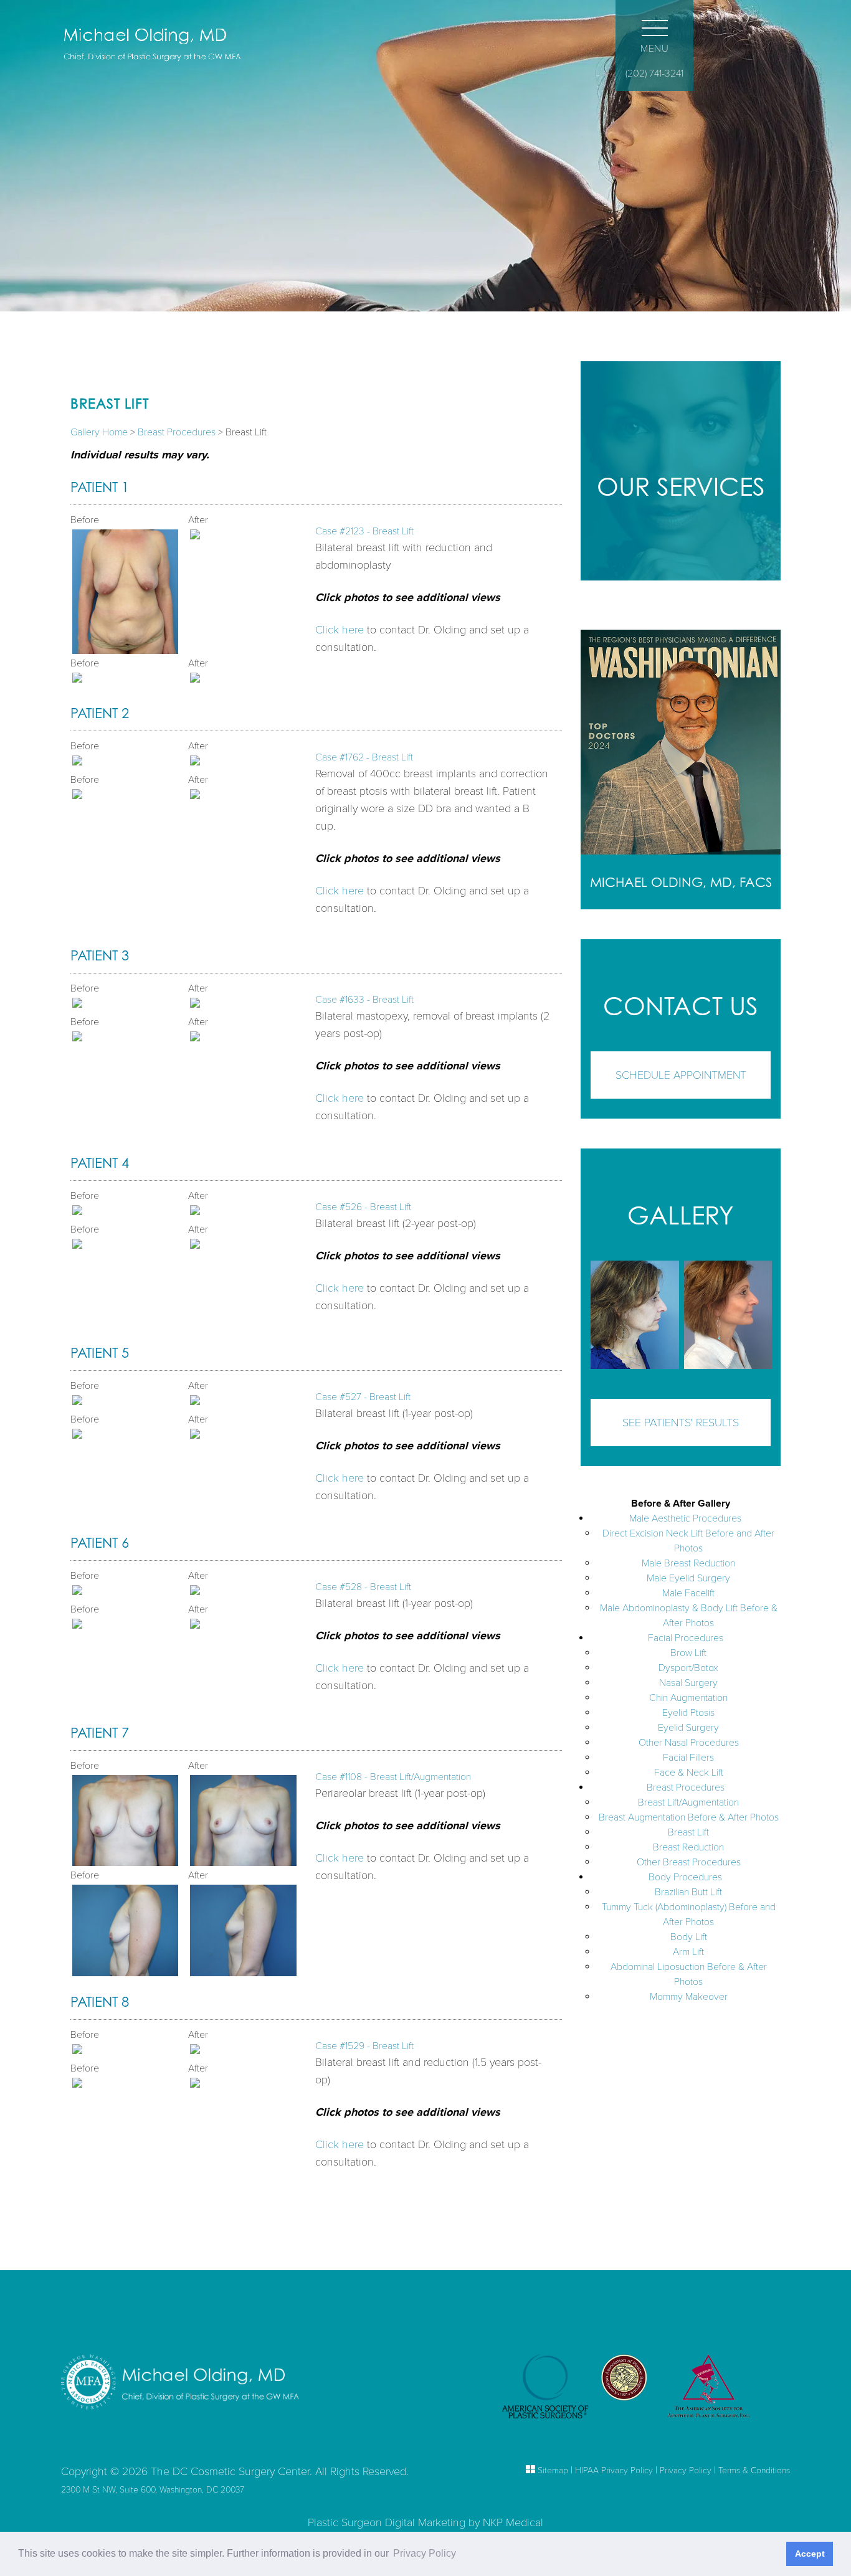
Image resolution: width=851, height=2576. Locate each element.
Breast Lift (688, 1832)
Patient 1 (100, 487)
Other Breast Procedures (689, 1862)
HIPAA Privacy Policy (614, 2470)
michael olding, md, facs (681, 882)
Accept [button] (810, 2554)
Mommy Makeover (689, 1997)
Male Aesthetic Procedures (685, 1518)
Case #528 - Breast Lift (363, 1587)
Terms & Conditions (754, 2470)
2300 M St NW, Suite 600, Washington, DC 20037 (153, 2490)
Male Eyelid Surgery (688, 1578)
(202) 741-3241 (654, 73)
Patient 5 (100, 1352)
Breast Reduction (688, 1847)
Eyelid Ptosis (688, 1713)
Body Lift (689, 1937)
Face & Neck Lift (689, 1773)
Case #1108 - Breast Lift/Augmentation (393, 1777)
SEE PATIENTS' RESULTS (681, 1423)
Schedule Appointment (681, 1075)
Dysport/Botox (688, 1668)
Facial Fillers (688, 1758)
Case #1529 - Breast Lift (364, 2046)
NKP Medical (513, 2522)
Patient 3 (100, 955)
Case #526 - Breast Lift (363, 1207)
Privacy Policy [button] (425, 2553)
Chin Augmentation (688, 1698)
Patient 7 (100, 1732)
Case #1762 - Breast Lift (364, 757)
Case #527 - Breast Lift (363, 1397)
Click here (340, 630)
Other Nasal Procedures (689, 1743)
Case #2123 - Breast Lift (364, 531)
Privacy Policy (686, 2470)
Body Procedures (685, 1877)
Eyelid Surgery (688, 1728)
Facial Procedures (686, 1638)
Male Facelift (688, 1593)
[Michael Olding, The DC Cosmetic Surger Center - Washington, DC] (162, 45)
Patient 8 (100, 2001)
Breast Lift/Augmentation (688, 1802)
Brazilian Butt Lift (688, 1892)
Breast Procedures (177, 432)
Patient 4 (100, 1163)
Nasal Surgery (688, 1683)
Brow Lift (688, 1653)
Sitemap (553, 2470)
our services (681, 486)
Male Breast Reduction (688, 1563)
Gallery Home (99, 432)
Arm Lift (688, 1952)
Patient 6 (100, 1542)
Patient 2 (100, 713)
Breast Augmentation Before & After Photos (689, 1817)
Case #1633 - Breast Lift (364, 1000)
